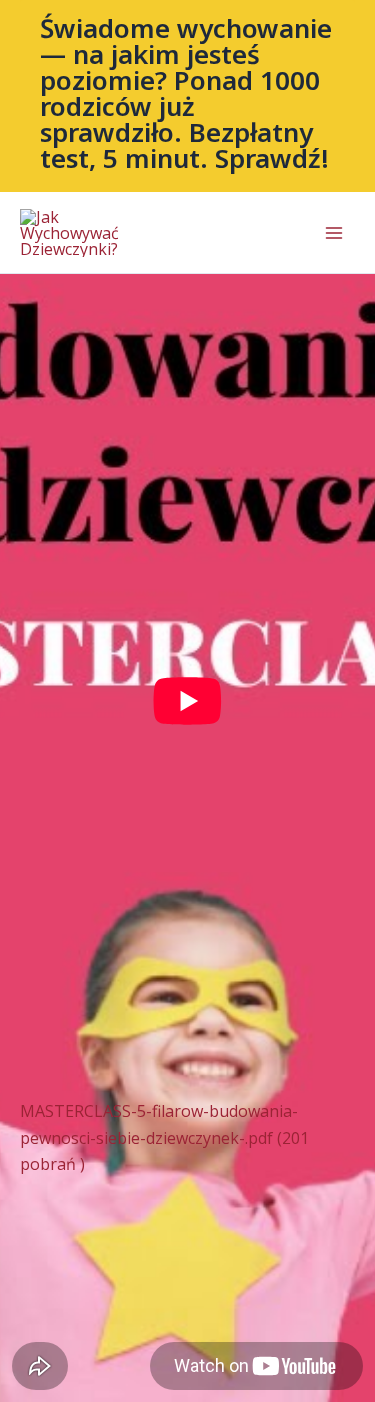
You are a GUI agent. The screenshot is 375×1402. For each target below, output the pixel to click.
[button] (187, 96)
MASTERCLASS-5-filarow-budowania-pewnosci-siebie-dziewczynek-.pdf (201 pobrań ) (164, 1137)
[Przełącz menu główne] (334, 233)
